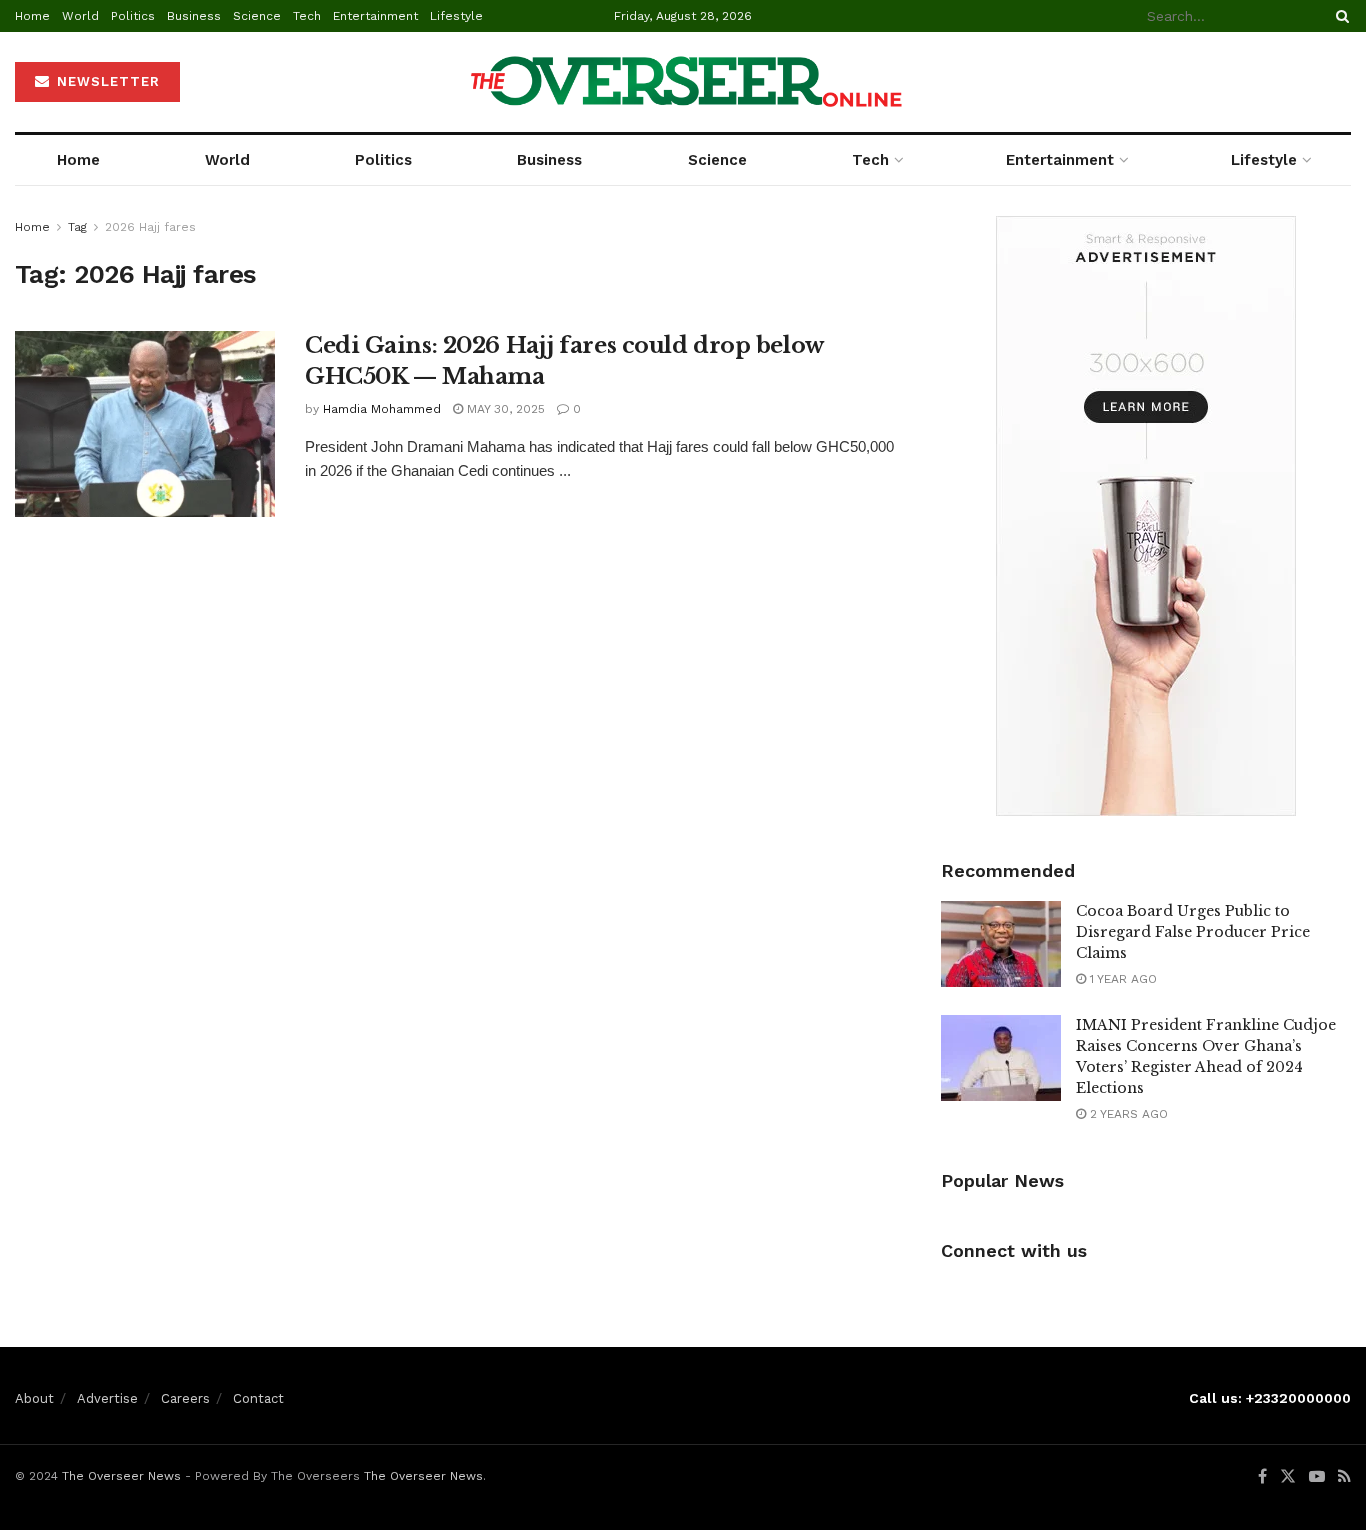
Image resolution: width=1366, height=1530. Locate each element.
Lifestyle (456, 16)
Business (194, 16)
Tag (77, 227)
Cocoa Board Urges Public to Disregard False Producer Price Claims (1193, 932)
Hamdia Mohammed (382, 409)
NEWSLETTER (106, 81)
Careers (185, 1398)
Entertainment (375, 16)
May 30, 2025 (504, 409)
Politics (133, 16)
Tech (307, 16)
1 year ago (1121, 979)
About (34, 1398)
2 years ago (1127, 1114)
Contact (258, 1398)
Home (32, 16)
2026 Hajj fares (150, 227)
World (80, 16)
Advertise (107, 1398)
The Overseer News (121, 1476)
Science (257, 16)
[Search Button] (1339, 16)
